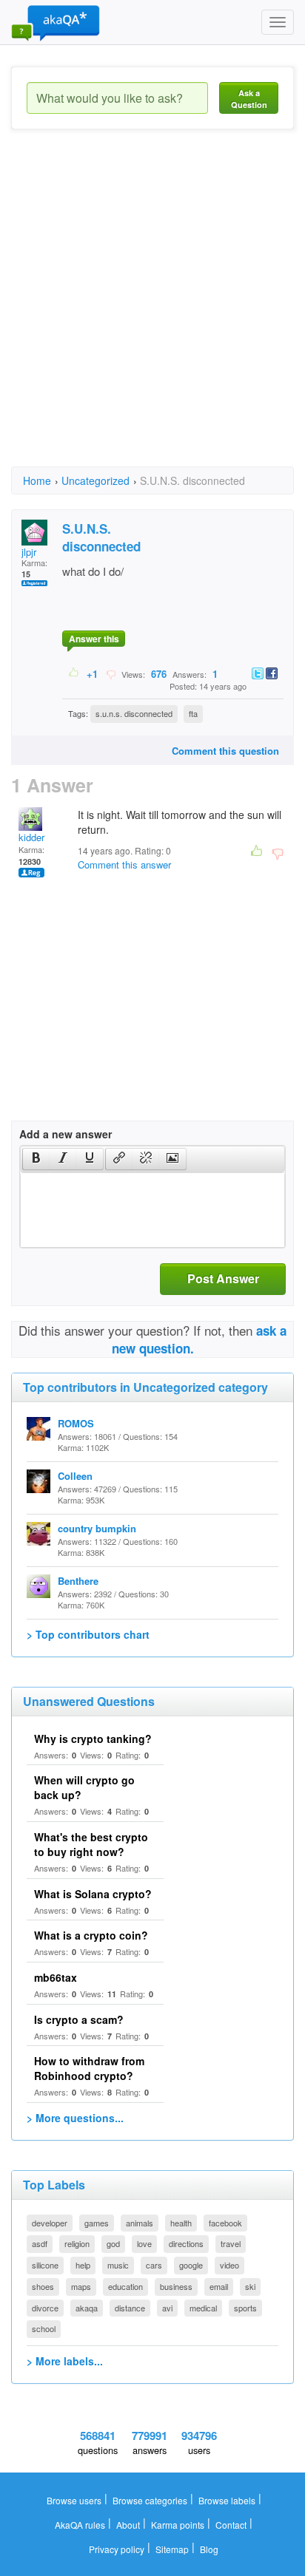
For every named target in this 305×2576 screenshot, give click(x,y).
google (191, 2265)
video (229, 2265)
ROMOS (76, 1423)
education (125, 2286)
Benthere (78, 1581)
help (83, 2265)
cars (154, 2265)
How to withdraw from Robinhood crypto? (89, 2068)
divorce (45, 2308)
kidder (31, 837)
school (44, 2328)
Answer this (94, 639)
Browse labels (227, 2500)
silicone (45, 2265)
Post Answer (223, 1278)
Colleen (75, 1476)
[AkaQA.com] (56, 22)
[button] (36, 1159)
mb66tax (56, 1977)
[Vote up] (74, 673)
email (219, 2286)
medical (203, 2308)
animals (140, 2223)
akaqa (87, 2308)
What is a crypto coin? (91, 1935)
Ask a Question (249, 99)
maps (81, 2286)
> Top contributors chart (88, 1634)
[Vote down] (111, 673)
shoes (43, 2286)
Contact (231, 2525)
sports (245, 2308)
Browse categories (150, 2500)
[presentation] (36, 1159)
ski (250, 2286)
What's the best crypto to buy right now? (91, 1844)
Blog (209, 2549)
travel (231, 2243)
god (113, 2243)
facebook (225, 2223)
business (176, 2286)
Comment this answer (124, 864)
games (97, 2223)
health (181, 2223)
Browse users (74, 2500)
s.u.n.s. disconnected (134, 713)
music (118, 2265)
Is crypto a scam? (79, 2019)
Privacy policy (117, 2549)
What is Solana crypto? (93, 1894)
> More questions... (75, 2118)
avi (167, 2308)
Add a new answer (66, 1134)
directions (186, 2243)
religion (77, 2243)
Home (37, 480)
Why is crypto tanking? (93, 1739)
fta (193, 713)
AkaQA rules (80, 2525)
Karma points (178, 2525)
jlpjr (29, 552)
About (128, 2525)
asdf (40, 2243)
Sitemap (172, 2549)
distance (130, 2308)
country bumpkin (97, 1528)
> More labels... (65, 2361)
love (144, 2243)
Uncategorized (95, 480)
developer (50, 2223)
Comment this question (225, 751)
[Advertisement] (152, 311)
